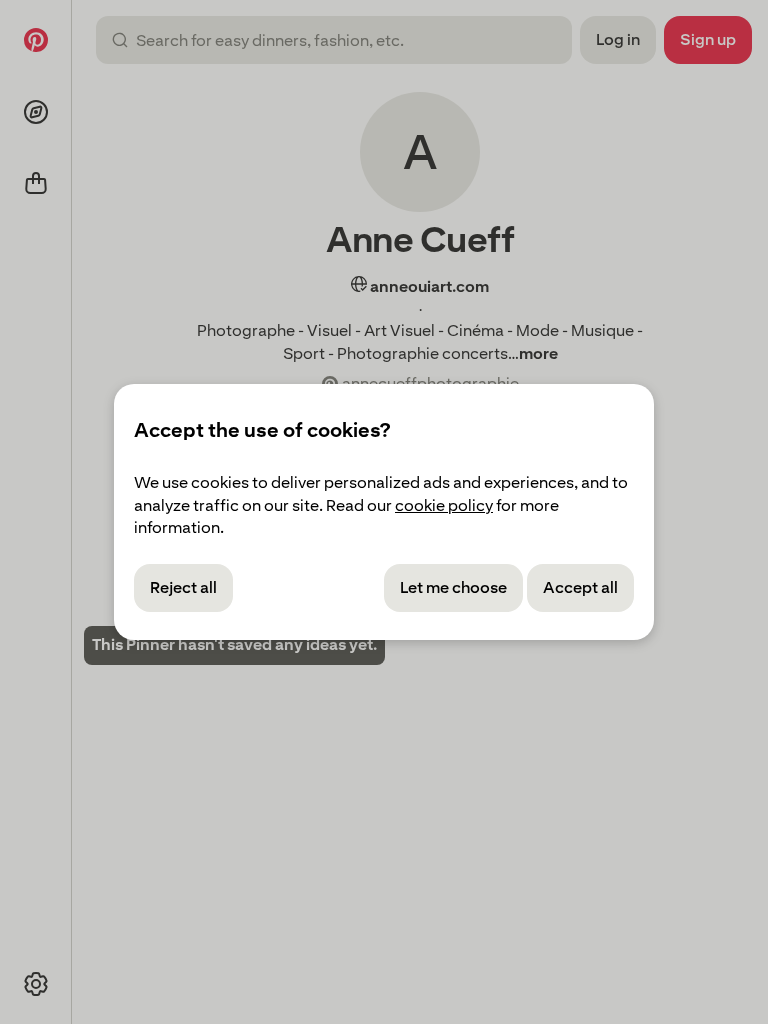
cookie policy (444, 505)
